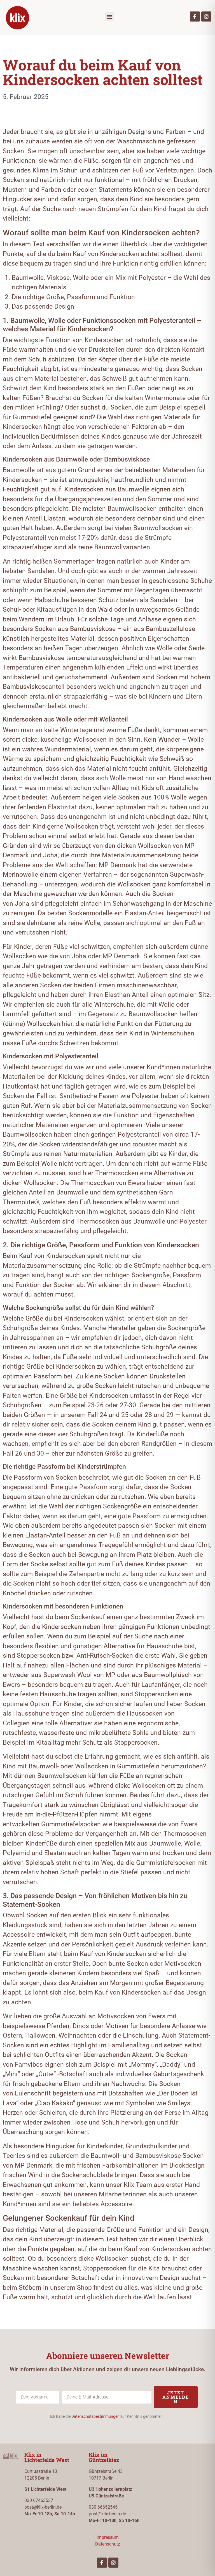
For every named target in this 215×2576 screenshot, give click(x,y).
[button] (110, 16)
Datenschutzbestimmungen (95, 2416)
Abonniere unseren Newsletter (108, 2356)
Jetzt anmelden (176, 2397)
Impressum (108, 2537)
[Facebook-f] (195, 16)
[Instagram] (206, 16)
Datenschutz (108, 2544)
